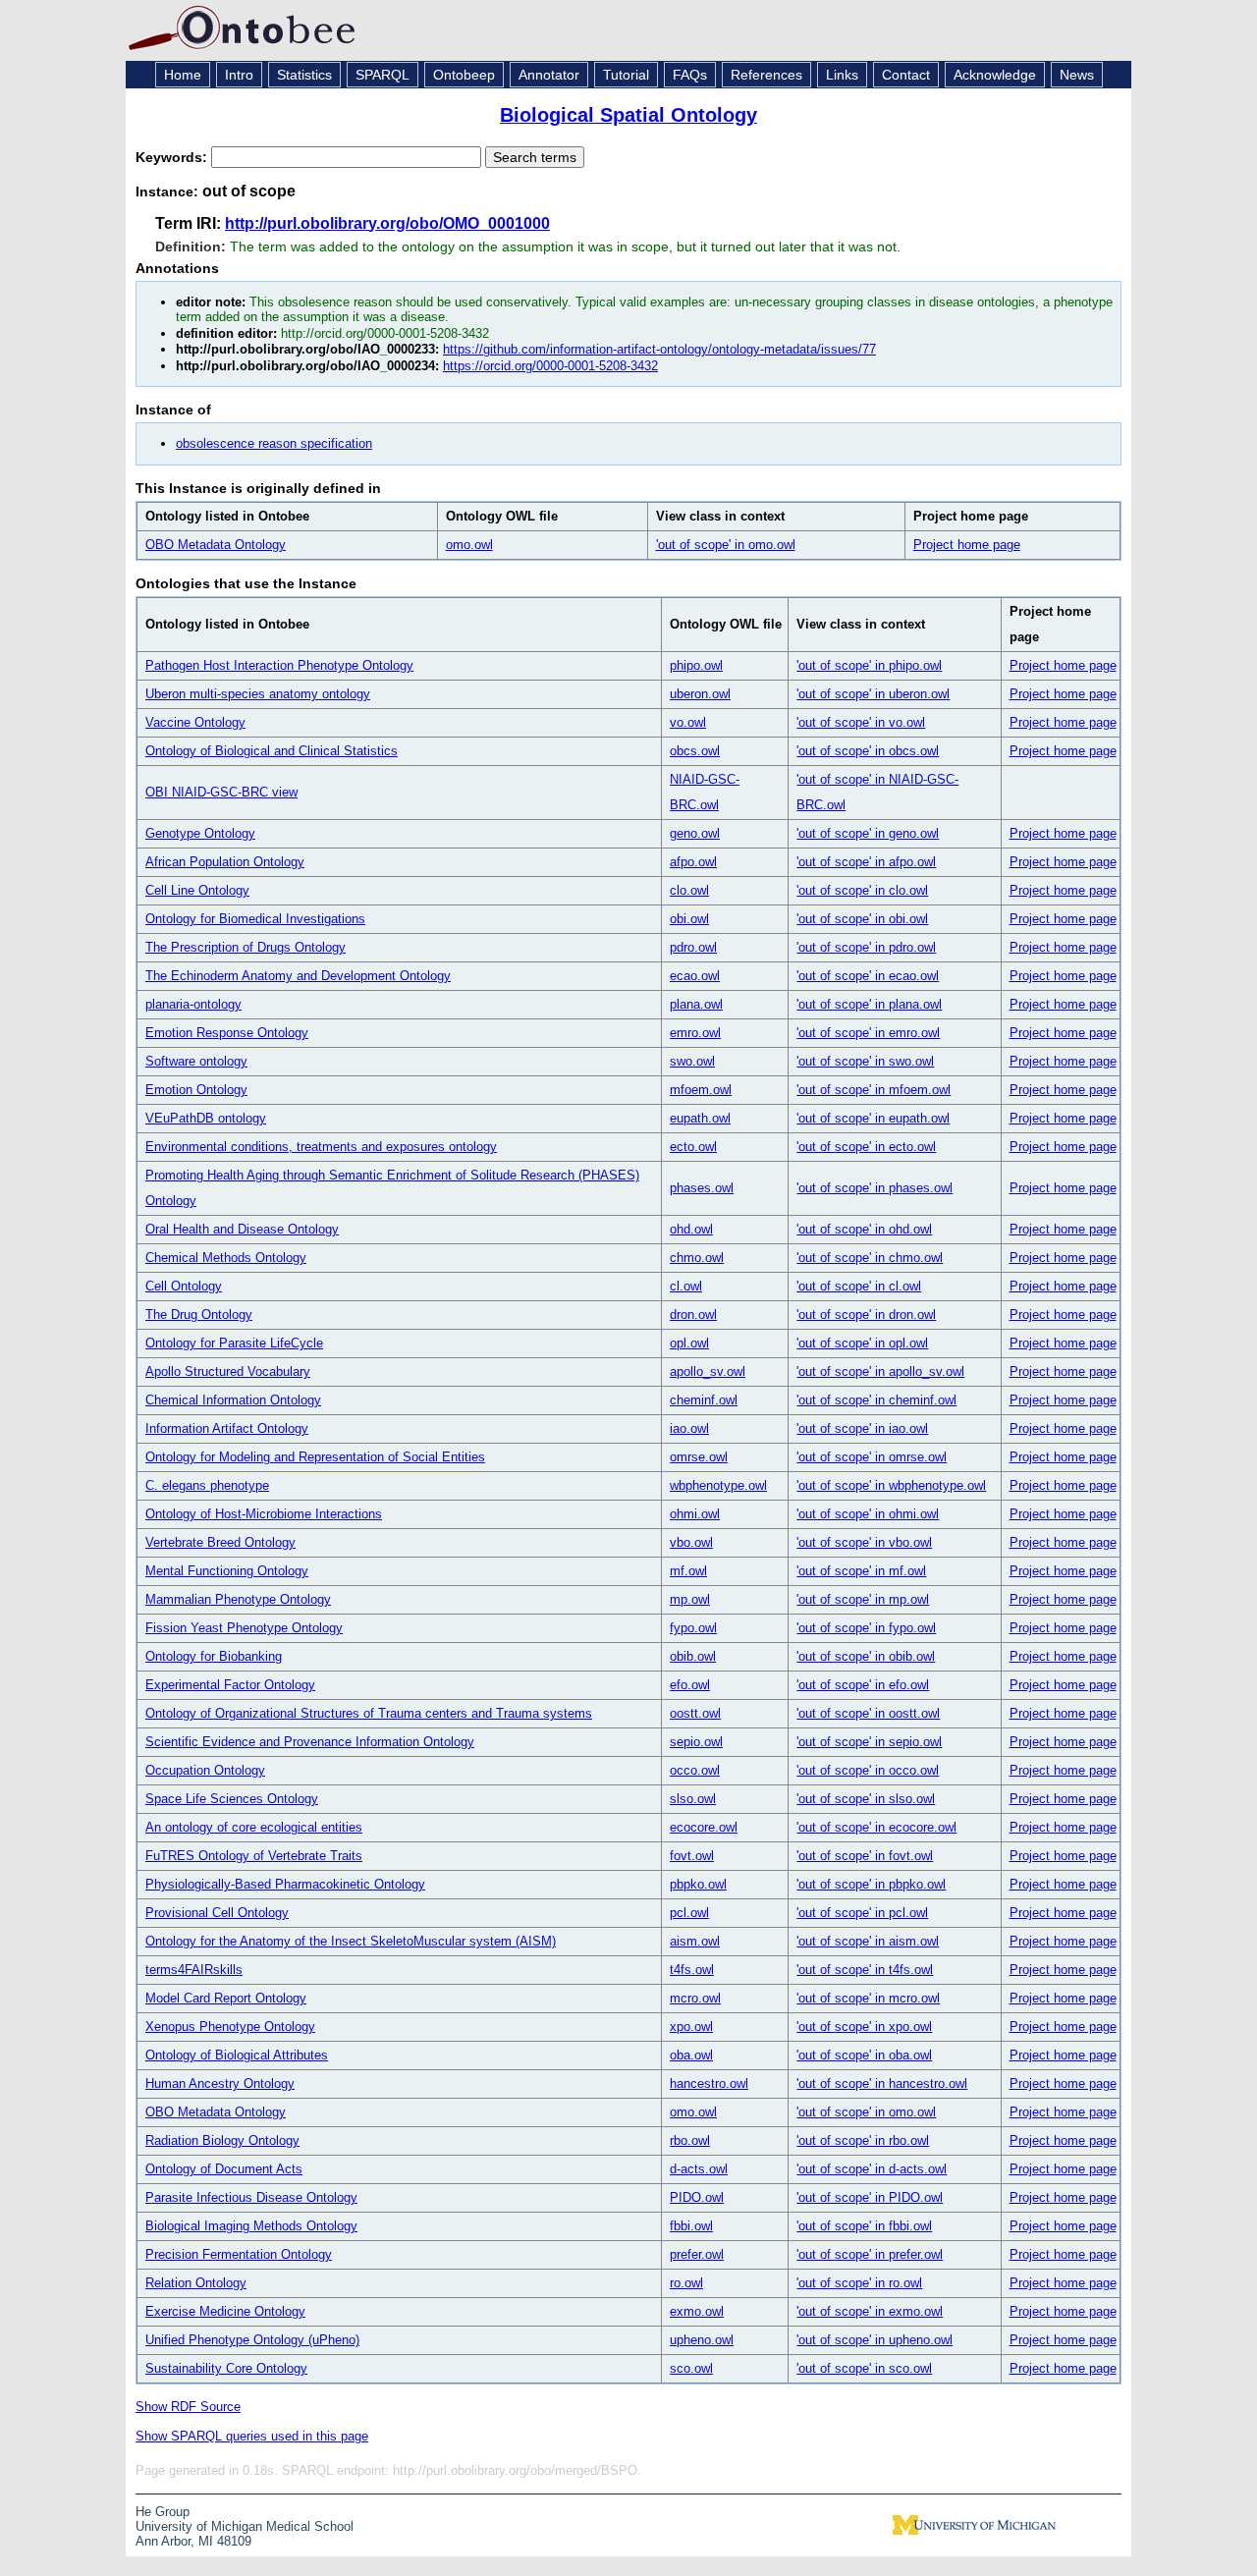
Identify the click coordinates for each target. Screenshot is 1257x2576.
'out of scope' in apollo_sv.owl (880, 1371)
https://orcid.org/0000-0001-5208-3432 (550, 366)
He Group (163, 2512)
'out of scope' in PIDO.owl (870, 2197)
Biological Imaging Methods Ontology (251, 2226)
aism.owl (695, 1941)
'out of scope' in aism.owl (868, 1941)
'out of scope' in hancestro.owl (882, 2083)
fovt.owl (692, 1856)
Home (183, 75)
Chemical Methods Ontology (226, 1258)
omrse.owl (699, 1457)
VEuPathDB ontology (206, 1118)
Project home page (967, 545)
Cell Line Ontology (197, 890)
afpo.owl (693, 862)
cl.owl (686, 1286)
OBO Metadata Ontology (216, 545)
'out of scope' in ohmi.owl (868, 1514)
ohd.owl (691, 1229)
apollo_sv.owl (708, 1371)
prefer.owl (697, 2254)
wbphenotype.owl (718, 1485)
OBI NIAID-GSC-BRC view (221, 792)
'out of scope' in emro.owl (868, 1033)
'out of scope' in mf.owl (861, 1571)
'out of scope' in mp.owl (863, 1599)
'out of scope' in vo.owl (861, 722)
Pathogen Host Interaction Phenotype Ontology (279, 665)
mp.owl (690, 1599)
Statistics (304, 75)
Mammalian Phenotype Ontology (238, 1599)
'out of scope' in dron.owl (866, 1315)
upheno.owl (702, 2340)
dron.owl (693, 1315)
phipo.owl (696, 665)
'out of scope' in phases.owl (874, 1188)
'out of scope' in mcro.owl (868, 1998)
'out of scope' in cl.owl (859, 1286)
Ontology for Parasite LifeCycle (234, 1343)
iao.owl (689, 1428)
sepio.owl (696, 1742)
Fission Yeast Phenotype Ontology (244, 1628)
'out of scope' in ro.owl (859, 2283)
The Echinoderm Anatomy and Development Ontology (298, 976)
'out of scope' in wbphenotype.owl (891, 1485)
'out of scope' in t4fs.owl (865, 1970)
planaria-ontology (193, 1004)
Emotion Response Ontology (227, 1033)
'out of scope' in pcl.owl (862, 1913)
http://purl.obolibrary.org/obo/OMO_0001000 (387, 223)
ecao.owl (695, 976)
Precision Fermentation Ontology (239, 2254)
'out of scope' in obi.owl (862, 919)
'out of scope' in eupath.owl (873, 1118)
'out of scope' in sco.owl (864, 2368)
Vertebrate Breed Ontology (220, 1542)
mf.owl (688, 1571)
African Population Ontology (225, 862)
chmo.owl (697, 1258)
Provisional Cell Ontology (217, 1913)
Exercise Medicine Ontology (225, 2311)
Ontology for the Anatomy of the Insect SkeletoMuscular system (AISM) (351, 1941)
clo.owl (689, 890)
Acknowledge (995, 75)
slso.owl (693, 1799)
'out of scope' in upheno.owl (874, 2340)
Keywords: (173, 157)
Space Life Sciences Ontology (232, 1799)
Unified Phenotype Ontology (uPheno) (252, 2340)
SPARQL (383, 75)
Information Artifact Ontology (227, 1428)
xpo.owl (691, 2027)
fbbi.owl (691, 2226)
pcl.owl (689, 1913)
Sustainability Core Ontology (226, 2368)
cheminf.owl (704, 1400)
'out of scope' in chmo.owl (870, 1258)
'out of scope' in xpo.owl (864, 2027)
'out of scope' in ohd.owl (864, 1229)
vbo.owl (691, 1542)
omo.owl (469, 545)
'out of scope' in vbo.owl (864, 1542)
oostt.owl (695, 1713)
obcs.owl (695, 751)
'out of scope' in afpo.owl (866, 862)
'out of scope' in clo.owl (862, 890)
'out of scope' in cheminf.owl (876, 1400)
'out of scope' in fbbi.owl (864, 2226)
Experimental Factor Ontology (230, 1685)
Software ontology (196, 1061)
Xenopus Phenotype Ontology (230, 2027)
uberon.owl (700, 694)
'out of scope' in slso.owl (866, 1799)
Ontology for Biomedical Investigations (255, 919)
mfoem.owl (701, 1090)
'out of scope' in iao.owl (862, 1428)
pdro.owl (693, 947)
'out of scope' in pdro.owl (866, 947)
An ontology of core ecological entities (254, 1827)
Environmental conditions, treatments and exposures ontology (321, 1147)
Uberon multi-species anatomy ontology (258, 694)
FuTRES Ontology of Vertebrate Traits (254, 1856)
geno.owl (695, 833)
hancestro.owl (709, 2083)
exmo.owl (697, 2311)
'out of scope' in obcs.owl (868, 751)
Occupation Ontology (205, 1770)
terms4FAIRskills (194, 1970)
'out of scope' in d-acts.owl (872, 2169)
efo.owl (690, 1685)
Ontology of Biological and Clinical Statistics (272, 751)
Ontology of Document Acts (224, 2169)
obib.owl (693, 1656)
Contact (906, 75)
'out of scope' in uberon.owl (873, 694)
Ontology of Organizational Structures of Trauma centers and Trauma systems (369, 1713)
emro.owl (695, 1033)
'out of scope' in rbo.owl (863, 2140)
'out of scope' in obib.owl (866, 1656)
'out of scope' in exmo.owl (870, 2311)
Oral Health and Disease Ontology (242, 1229)
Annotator (549, 75)
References (766, 75)
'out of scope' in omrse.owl (872, 1457)
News (1077, 75)
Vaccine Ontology (195, 722)
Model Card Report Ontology (226, 1998)
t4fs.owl (692, 1970)
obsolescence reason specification (274, 443)
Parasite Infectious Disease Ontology (251, 2197)
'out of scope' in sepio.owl (869, 1742)
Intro (239, 75)
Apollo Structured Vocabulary (228, 1371)
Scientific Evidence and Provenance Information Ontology (310, 1742)
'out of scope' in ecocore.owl (876, 1827)
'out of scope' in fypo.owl (866, 1628)
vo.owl (688, 722)
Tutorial (626, 75)
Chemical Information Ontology (233, 1400)
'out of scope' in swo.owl (865, 1061)
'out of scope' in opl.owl (862, 1343)
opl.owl (689, 1343)
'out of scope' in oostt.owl (868, 1713)
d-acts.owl (699, 2169)
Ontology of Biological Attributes (237, 2055)
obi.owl (689, 919)
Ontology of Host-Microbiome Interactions (264, 1514)
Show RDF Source (188, 2407)
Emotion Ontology (196, 1090)
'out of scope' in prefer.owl (870, 2254)
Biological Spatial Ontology (628, 115)
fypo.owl (693, 1628)
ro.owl (686, 2283)
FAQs (690, 75)
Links (842, 75)
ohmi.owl (695, 1514)
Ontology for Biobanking (214, 1656)
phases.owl (702, 1188)
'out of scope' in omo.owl (726, 545)
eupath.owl (700, 1118)
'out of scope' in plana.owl (869, 1004)
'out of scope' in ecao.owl (868, 976)
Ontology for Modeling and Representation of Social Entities (315, 1457)
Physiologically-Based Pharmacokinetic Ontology (285, 1884)
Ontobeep (464, 75)
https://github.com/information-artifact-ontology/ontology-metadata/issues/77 (659, 349)
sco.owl (691, 2368)
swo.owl (692, 1061)
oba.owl (691, 2055)
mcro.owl (695, 1998)
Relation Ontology (196, 2283)
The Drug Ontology (199, 1315)
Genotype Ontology (200, 833)
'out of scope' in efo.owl (863, 1685)
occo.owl (695, 1770)
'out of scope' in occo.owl (868, 1770)
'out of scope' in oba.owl (864, 2055)
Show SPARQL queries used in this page (252, 2436)
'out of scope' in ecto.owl (866, 1147)
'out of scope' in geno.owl (868, 833)
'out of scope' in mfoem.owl (874, 1090)
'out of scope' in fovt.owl (865, 1856)
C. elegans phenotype (207, 1485)
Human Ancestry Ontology (220, 2083)
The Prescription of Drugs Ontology (246, 947)
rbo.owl (690, 2140)
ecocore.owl (704, 1827)
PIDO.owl (697, 2197)
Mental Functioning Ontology (227, 1571)
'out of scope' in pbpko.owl (871, 1884)
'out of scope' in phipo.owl (869, 665)
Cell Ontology (184, 1286)
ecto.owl (693, 1147)
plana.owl (696, 1004)
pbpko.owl (698, 1884)
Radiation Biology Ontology (222, 2140)
